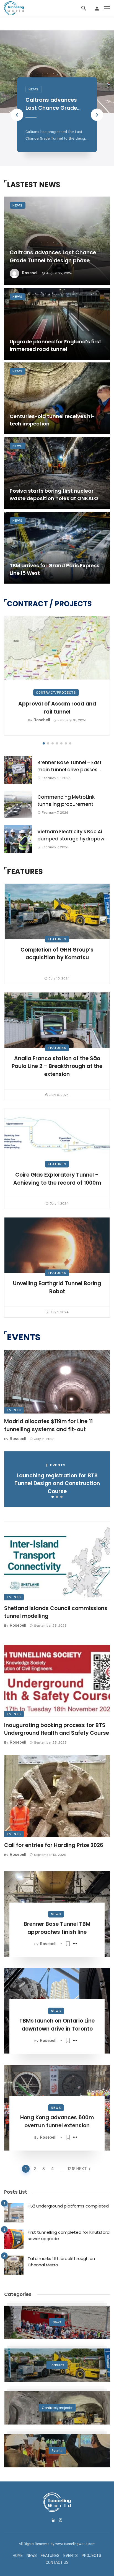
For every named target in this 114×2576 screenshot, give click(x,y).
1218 (71, 2169)
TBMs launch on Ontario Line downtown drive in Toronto (57, 2025)
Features (57, 939)
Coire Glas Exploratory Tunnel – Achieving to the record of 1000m (57, 1179)
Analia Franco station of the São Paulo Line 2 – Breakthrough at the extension (57, 1066)
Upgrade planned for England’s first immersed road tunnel (55, 345)
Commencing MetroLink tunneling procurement (66, 801)
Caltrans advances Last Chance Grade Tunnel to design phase (56, 104)
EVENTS (71, 2556)
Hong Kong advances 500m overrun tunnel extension (57, 2122)
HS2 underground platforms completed (68, 2206)
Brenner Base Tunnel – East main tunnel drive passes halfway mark (69, 766)
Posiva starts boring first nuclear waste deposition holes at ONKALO (54, 495)
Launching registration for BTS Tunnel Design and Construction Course (57, 1483)
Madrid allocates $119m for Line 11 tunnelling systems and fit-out (48, 1425)
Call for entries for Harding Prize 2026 (54, 1845)
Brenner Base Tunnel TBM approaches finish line (57, 1928)
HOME (18, 2556)
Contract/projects (56, 693)
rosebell (30, 273)
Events (14, 1410)
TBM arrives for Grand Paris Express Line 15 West (55, 569)
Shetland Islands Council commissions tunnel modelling (56, 1612)
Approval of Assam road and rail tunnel (57, 708)
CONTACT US (57, 2563)
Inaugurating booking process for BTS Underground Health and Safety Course (57, 1729)
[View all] (57, 2322)
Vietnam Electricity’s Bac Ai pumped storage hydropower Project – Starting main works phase (73, 835)
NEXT (81, 2169)
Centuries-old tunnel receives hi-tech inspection (52, 420)
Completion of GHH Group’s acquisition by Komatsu (57, 954)
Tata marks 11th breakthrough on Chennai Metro (61, 2262)
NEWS (32, 2556)
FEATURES (50, 2556)
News (34, 89)
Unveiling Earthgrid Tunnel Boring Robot (57, 1287)
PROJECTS (91, 2556)
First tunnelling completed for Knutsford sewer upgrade (69, 2235)
